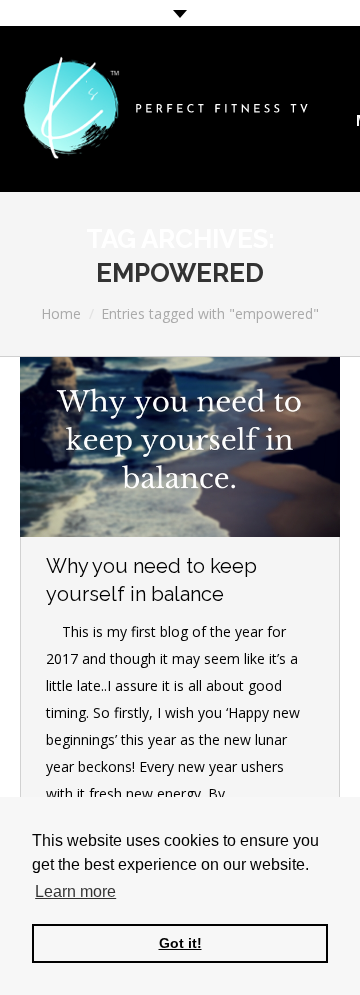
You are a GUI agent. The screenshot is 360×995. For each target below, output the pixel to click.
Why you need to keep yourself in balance (151, 580)
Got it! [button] (180, 943)
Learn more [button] (75, 891)
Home (61, 313)
